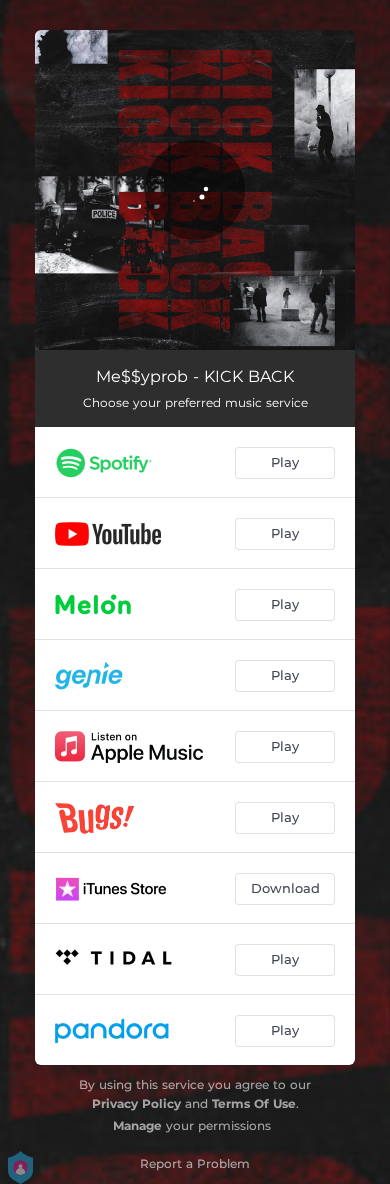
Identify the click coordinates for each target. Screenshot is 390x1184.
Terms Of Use (254, 1103)
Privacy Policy (136, 1103)
